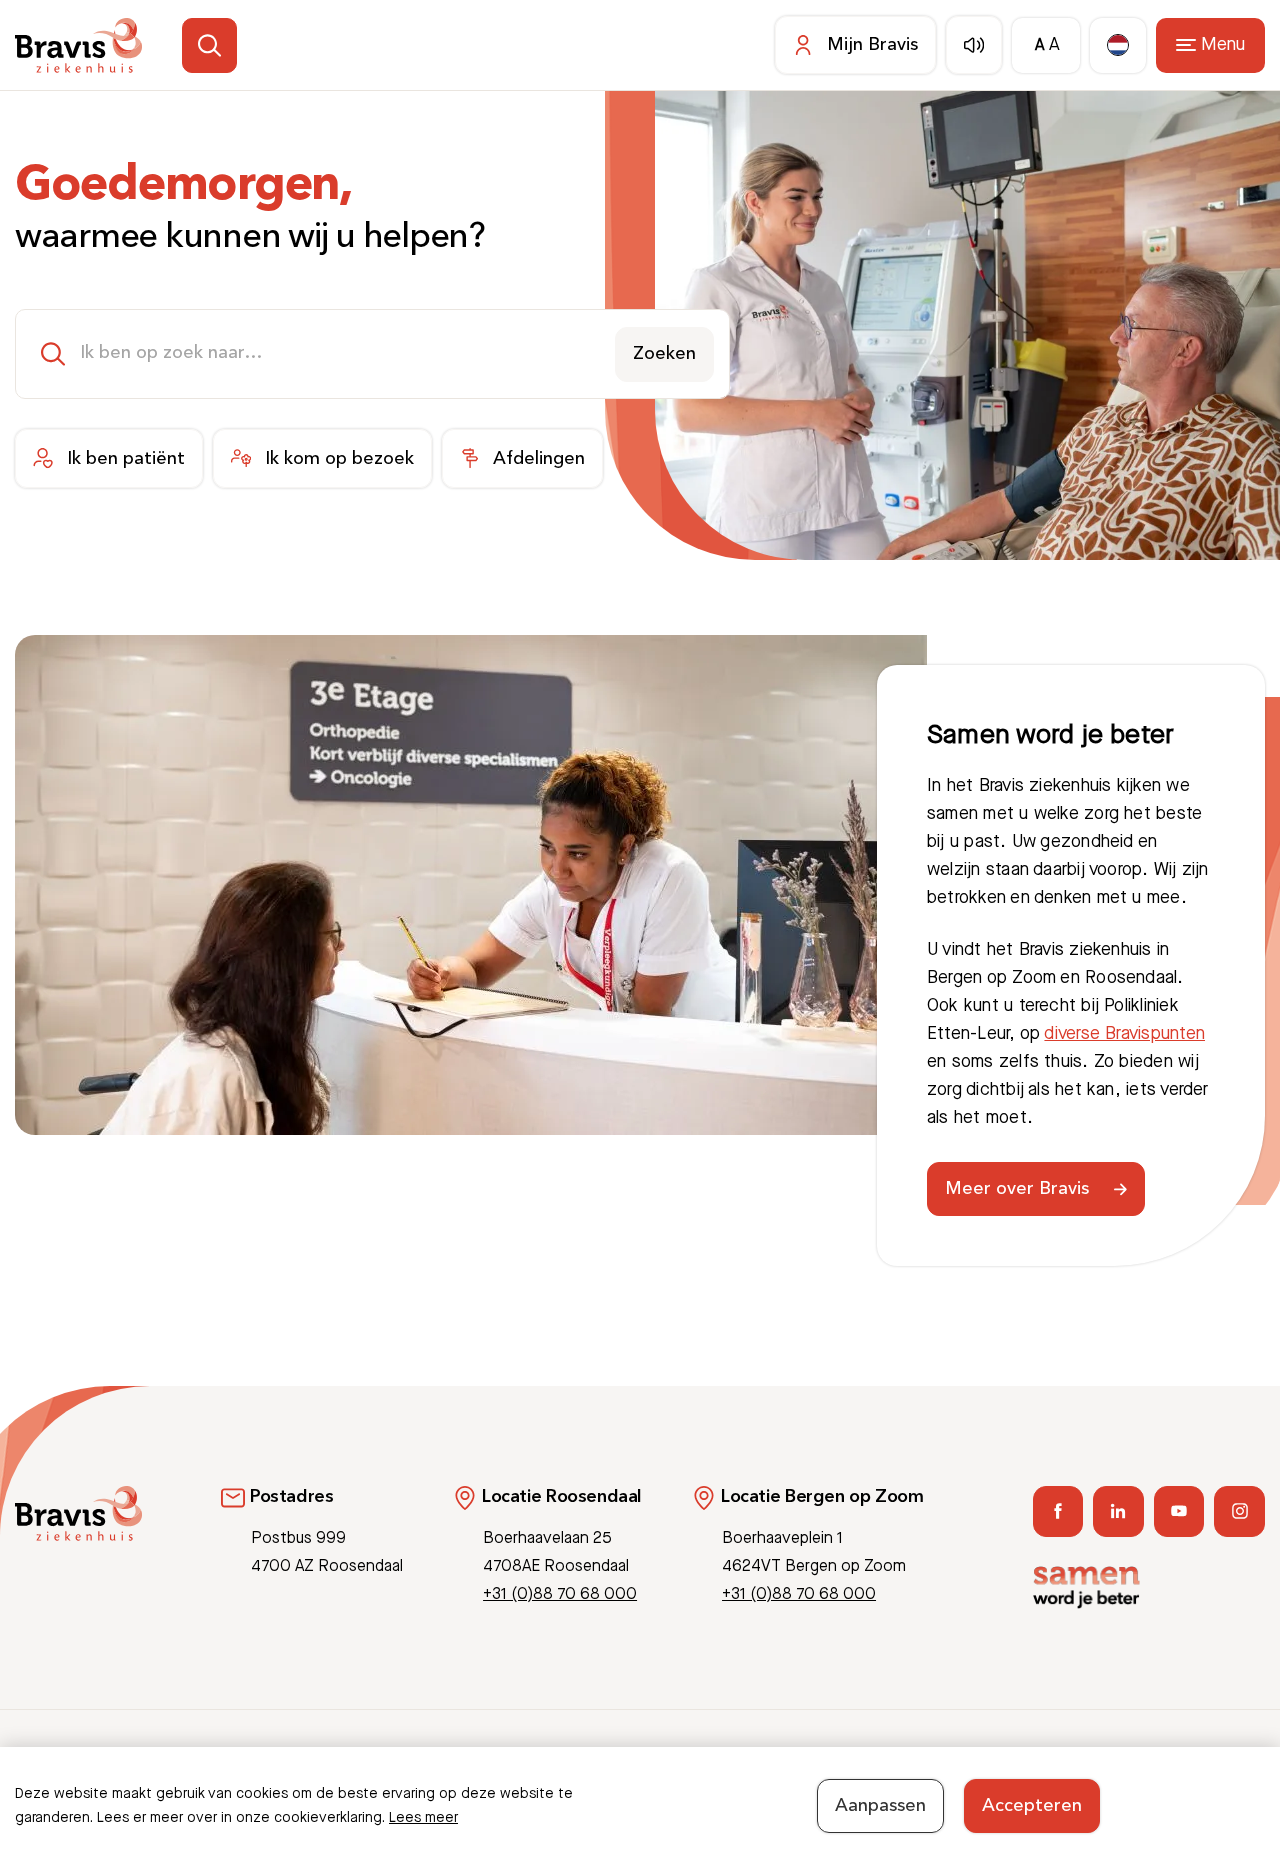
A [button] (1039, 45)
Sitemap (1238, 1771)
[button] (209, 45)
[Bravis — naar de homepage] (78, 45)
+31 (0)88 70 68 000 (560, 1594)
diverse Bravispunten (1124, 1033)
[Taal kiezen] (1118, 45)
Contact (1027, 1771)
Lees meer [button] (423, 1818)
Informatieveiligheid (1133, 1771)
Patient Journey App (918, 1771)
